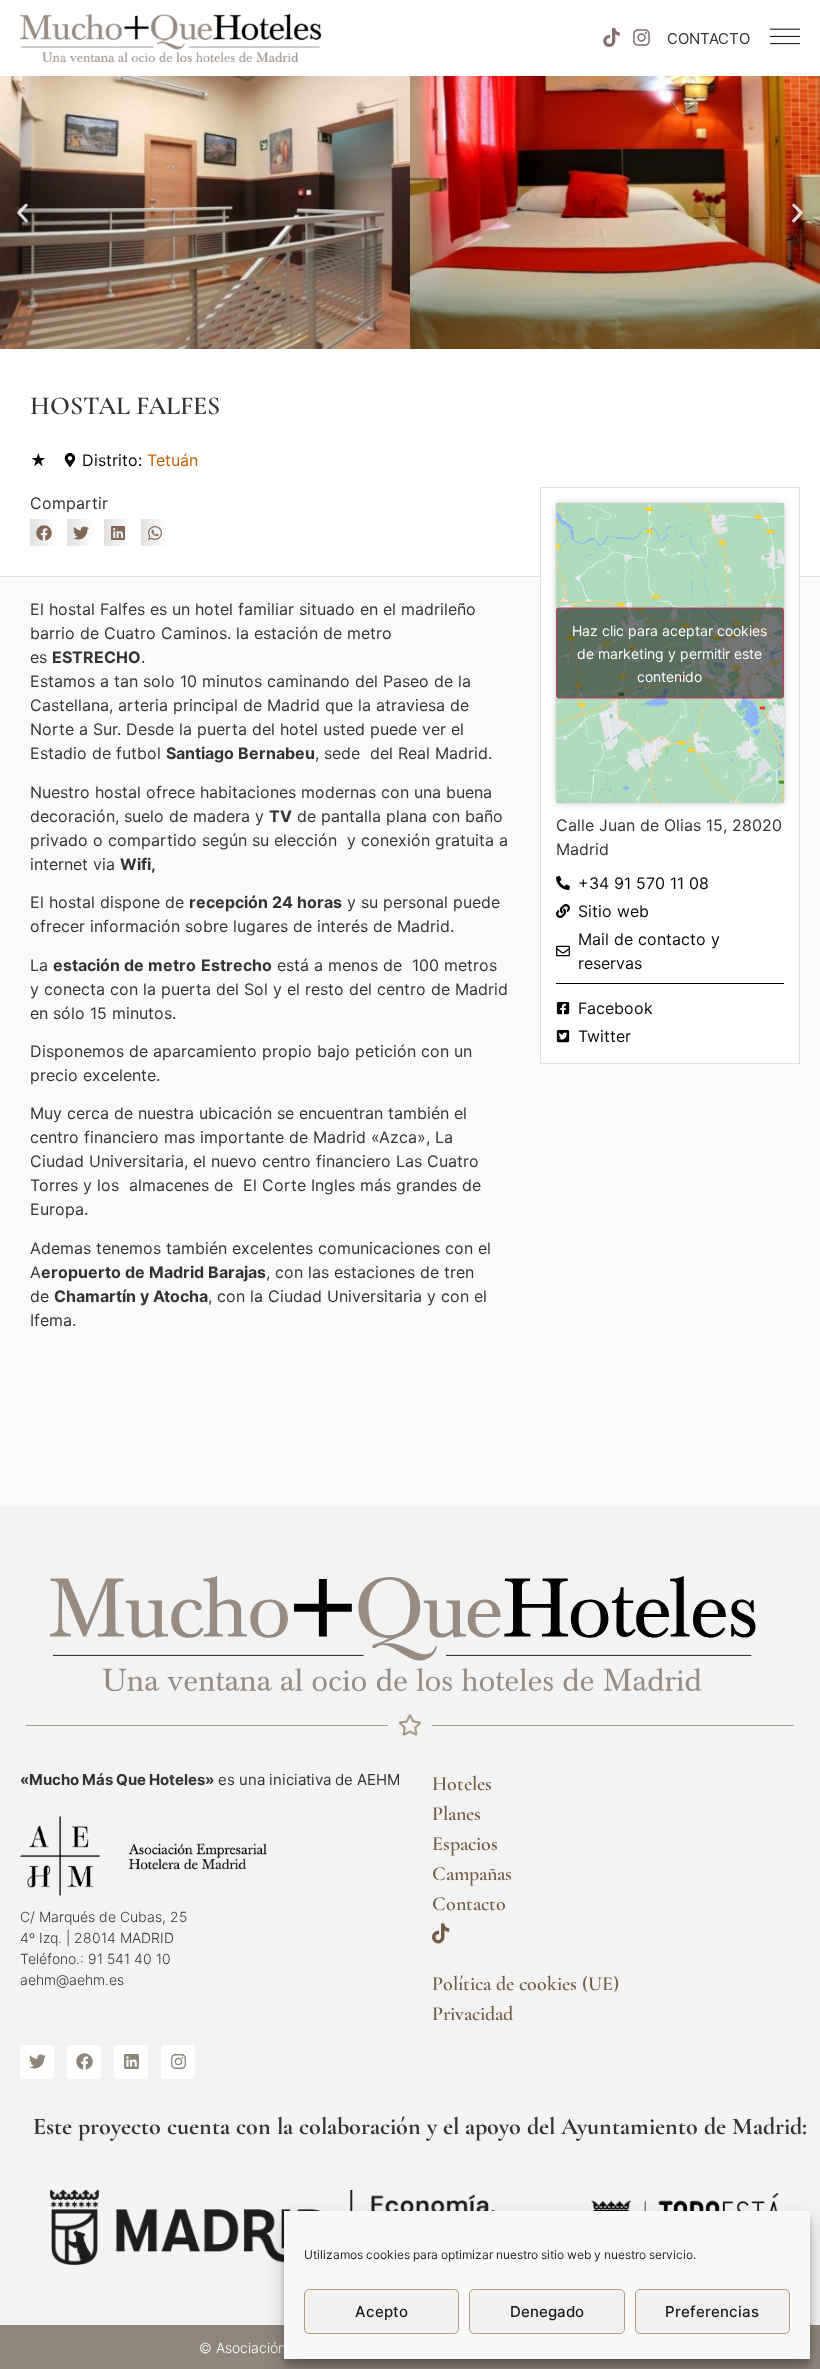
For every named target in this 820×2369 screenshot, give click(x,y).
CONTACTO (708, 38)
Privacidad (472, 2014)
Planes (456, 1814)
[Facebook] (84, 2062)
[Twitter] (37, 2062)
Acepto (381, 2311)
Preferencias (712, 2311)
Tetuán (172, 460)
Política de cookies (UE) (525, 1984)
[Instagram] (642, 38)
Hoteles (462, 1784)
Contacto (469, 1904)
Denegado (547, 2311)
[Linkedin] (131, 2062)
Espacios (465, 1844)
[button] (22, 212)
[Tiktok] (611, 38)
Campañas (472, 1874)
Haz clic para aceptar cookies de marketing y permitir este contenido (669, 653)
